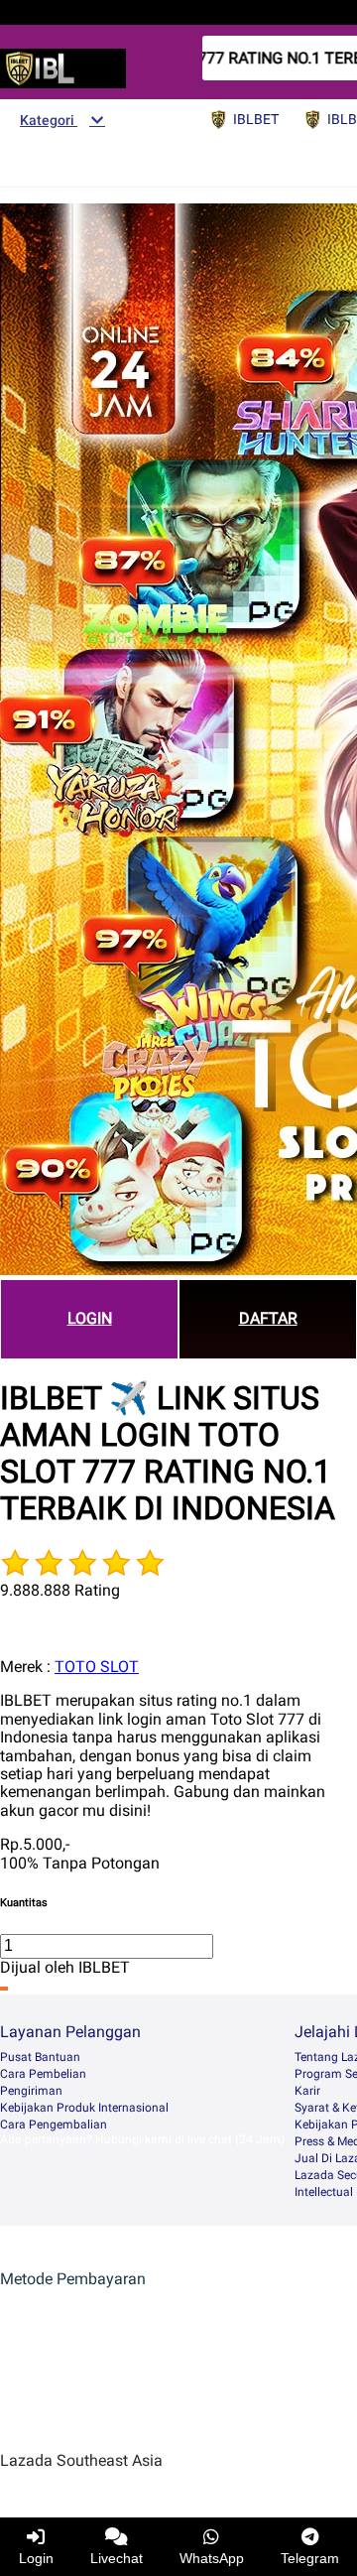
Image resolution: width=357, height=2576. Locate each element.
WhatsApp (212, 2558)
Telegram (310, 2558)
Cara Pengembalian (54, 2125)
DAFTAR (268, 1318)
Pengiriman (31, 2091)
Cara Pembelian (43, 2074)
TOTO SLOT (97, 1667)
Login (36, 2558)
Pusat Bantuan (40, 2057)
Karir (307, 2091)
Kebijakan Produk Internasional (84, 2108)
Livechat (117, 2558)
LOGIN (90, 1318)
